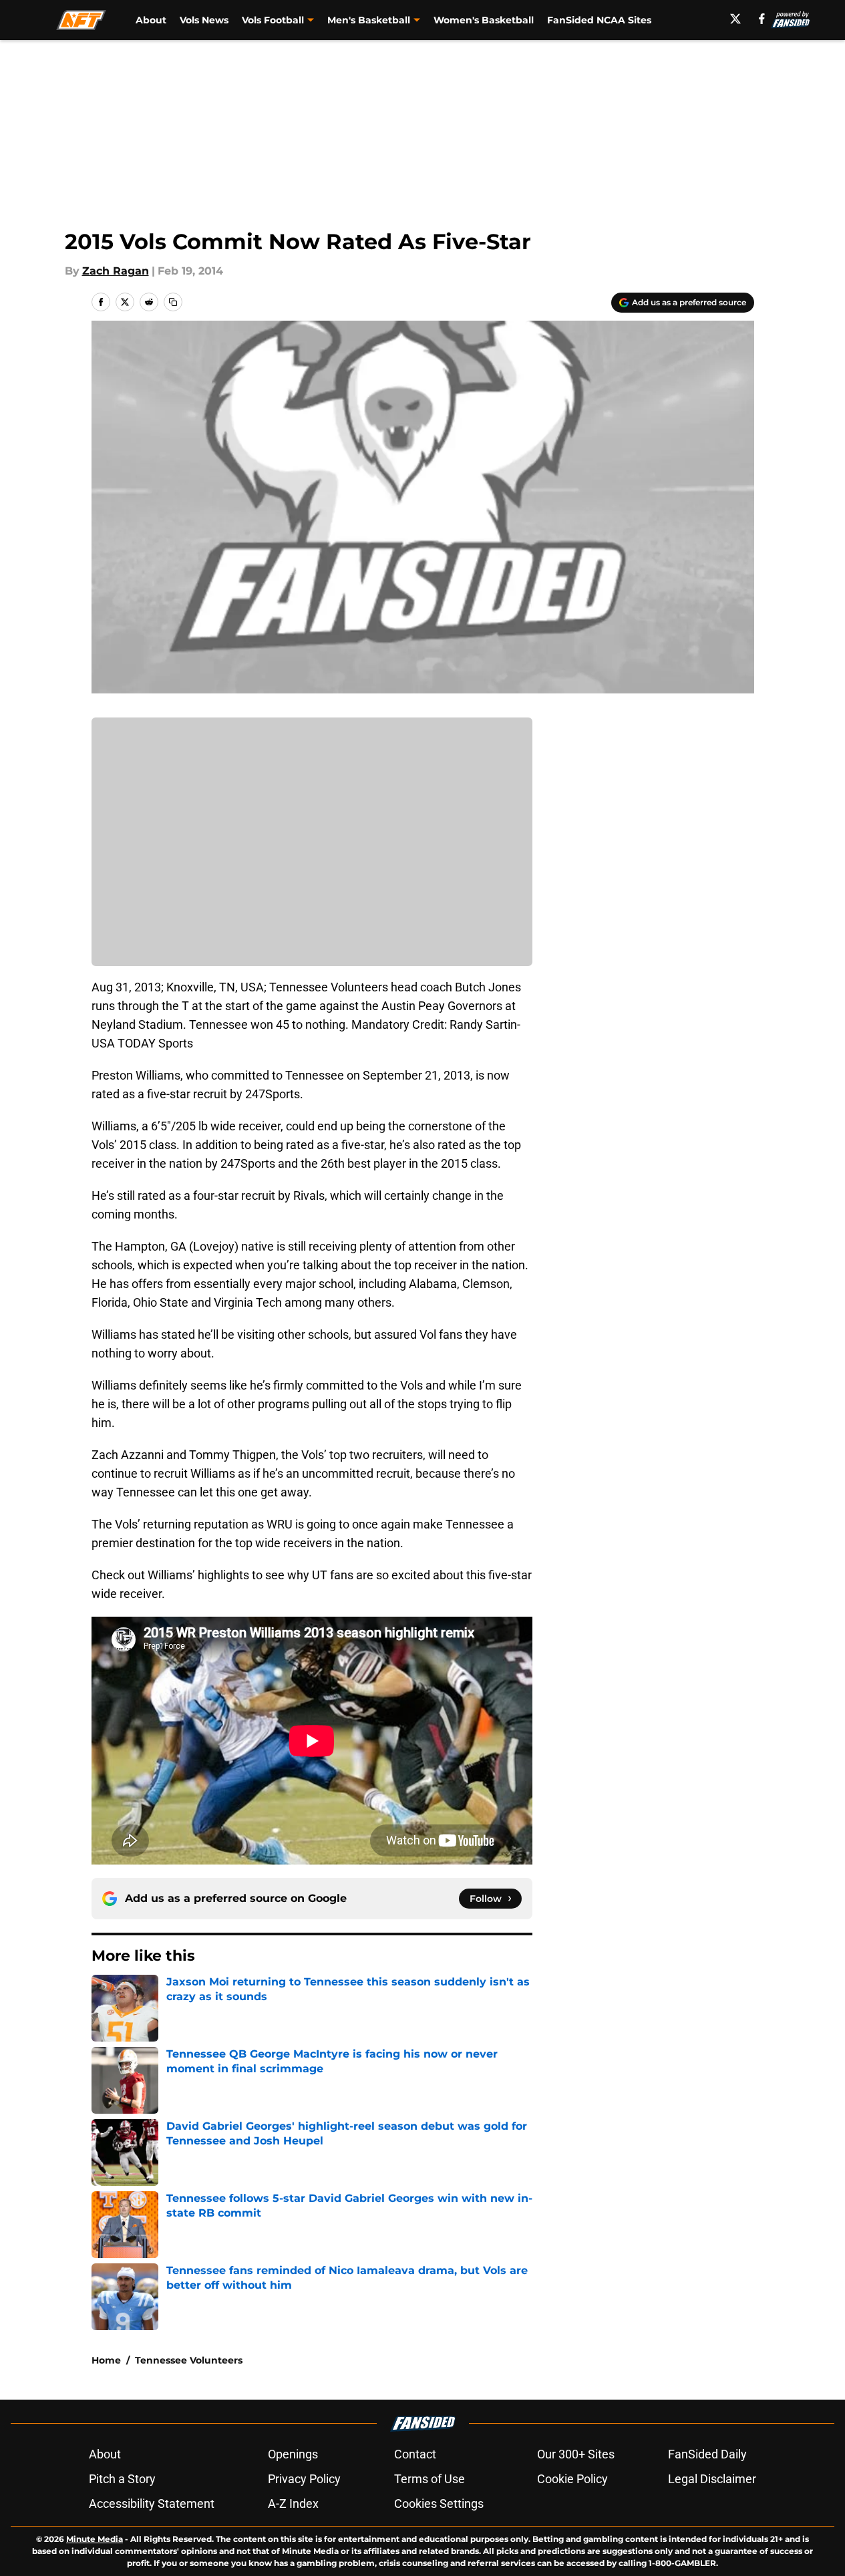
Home (106, 2360)
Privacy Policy (304, 2479)
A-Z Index (293, 2504)
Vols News (204, 20)
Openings (293, 2454)
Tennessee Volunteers (189, 2360)
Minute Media (95, 2539)
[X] (735, 19)
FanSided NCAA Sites (599, 20)
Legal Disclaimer (712, 2479)
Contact (415, 2454)
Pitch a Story (122, 2479)
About (151, 20)
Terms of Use (430, 2479)
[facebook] (762, 19)
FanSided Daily (707, 2454)
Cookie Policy (572, 2479)
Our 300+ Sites (576, 2454)
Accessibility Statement (152, 2504)
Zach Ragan (116, 271)
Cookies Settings (439, 2504)
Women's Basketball (484, 20)
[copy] (173, 302)
